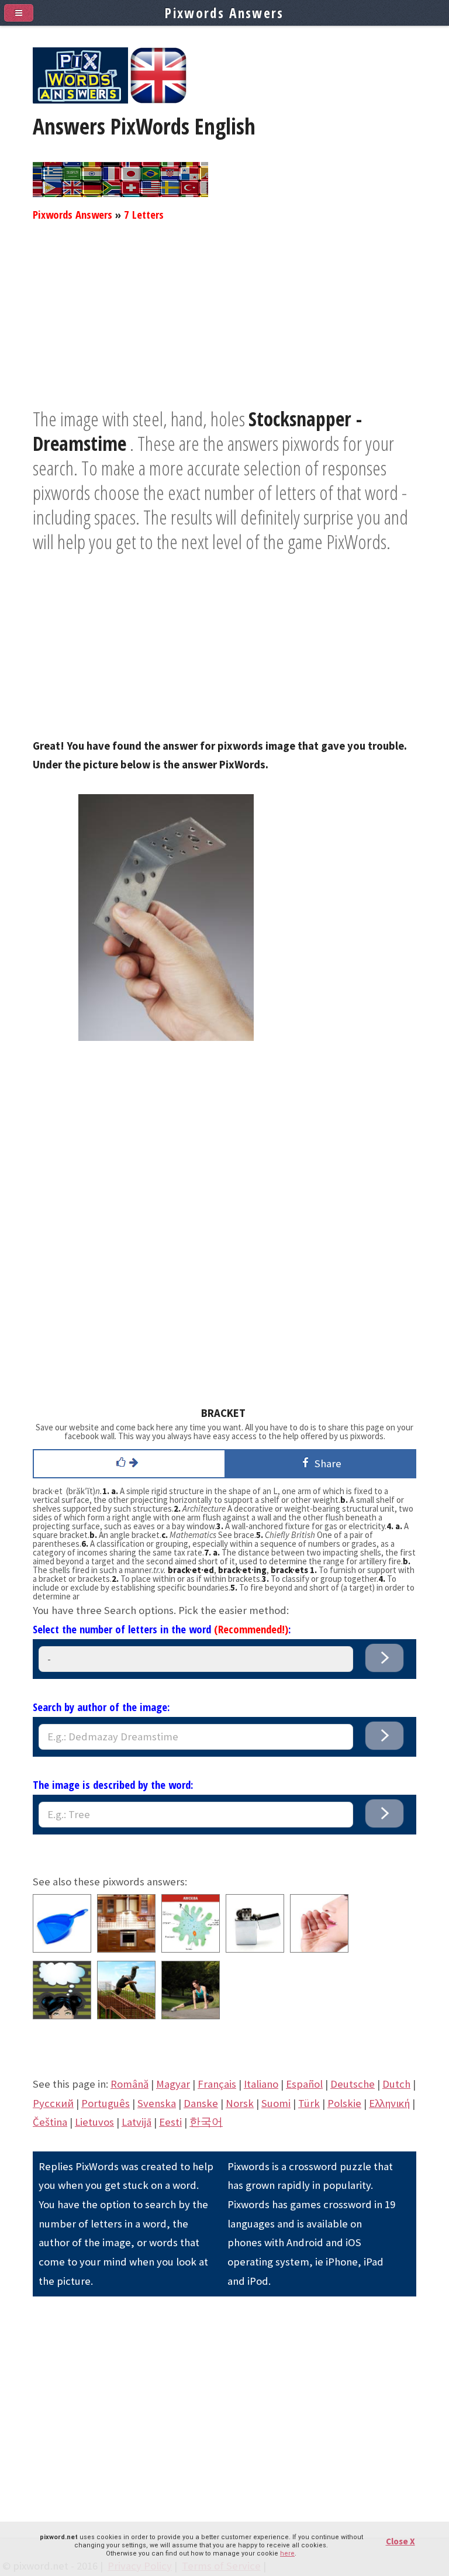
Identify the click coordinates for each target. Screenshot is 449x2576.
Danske (201, 2103)
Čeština (50, 2122)
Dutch (396, 2084)
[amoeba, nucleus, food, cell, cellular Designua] (191, 1949)
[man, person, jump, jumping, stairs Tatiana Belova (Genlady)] (126, 2015)
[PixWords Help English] (158, 100)
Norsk (240, 2103)
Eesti (170, 2122)
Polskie (344, 2103)
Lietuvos (94, 2122)
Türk (309, 2103)
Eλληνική (389, 2103)
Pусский (53, 2103)
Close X (400, 2541)
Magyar (173, 2084)
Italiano (261, 2084)
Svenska (157, 2103)
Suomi (276, 2103)
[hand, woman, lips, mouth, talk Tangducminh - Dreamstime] (319, 1949)
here (287, 2553)
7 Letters (144, 214)
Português (106, 2103)
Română (129, 2084)
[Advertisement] (224, 325)
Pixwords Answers (72, 214)
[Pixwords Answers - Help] (80, 100)
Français (217, 2084)
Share (326, 1463)
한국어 (206, 2122)
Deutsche (353, 2084)
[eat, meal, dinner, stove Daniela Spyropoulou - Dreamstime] (126, 1949)
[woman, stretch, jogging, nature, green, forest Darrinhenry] (191, 2015)
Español (304, 2084)
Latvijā (137, 2122)
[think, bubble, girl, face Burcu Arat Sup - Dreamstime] (62, 2015)
